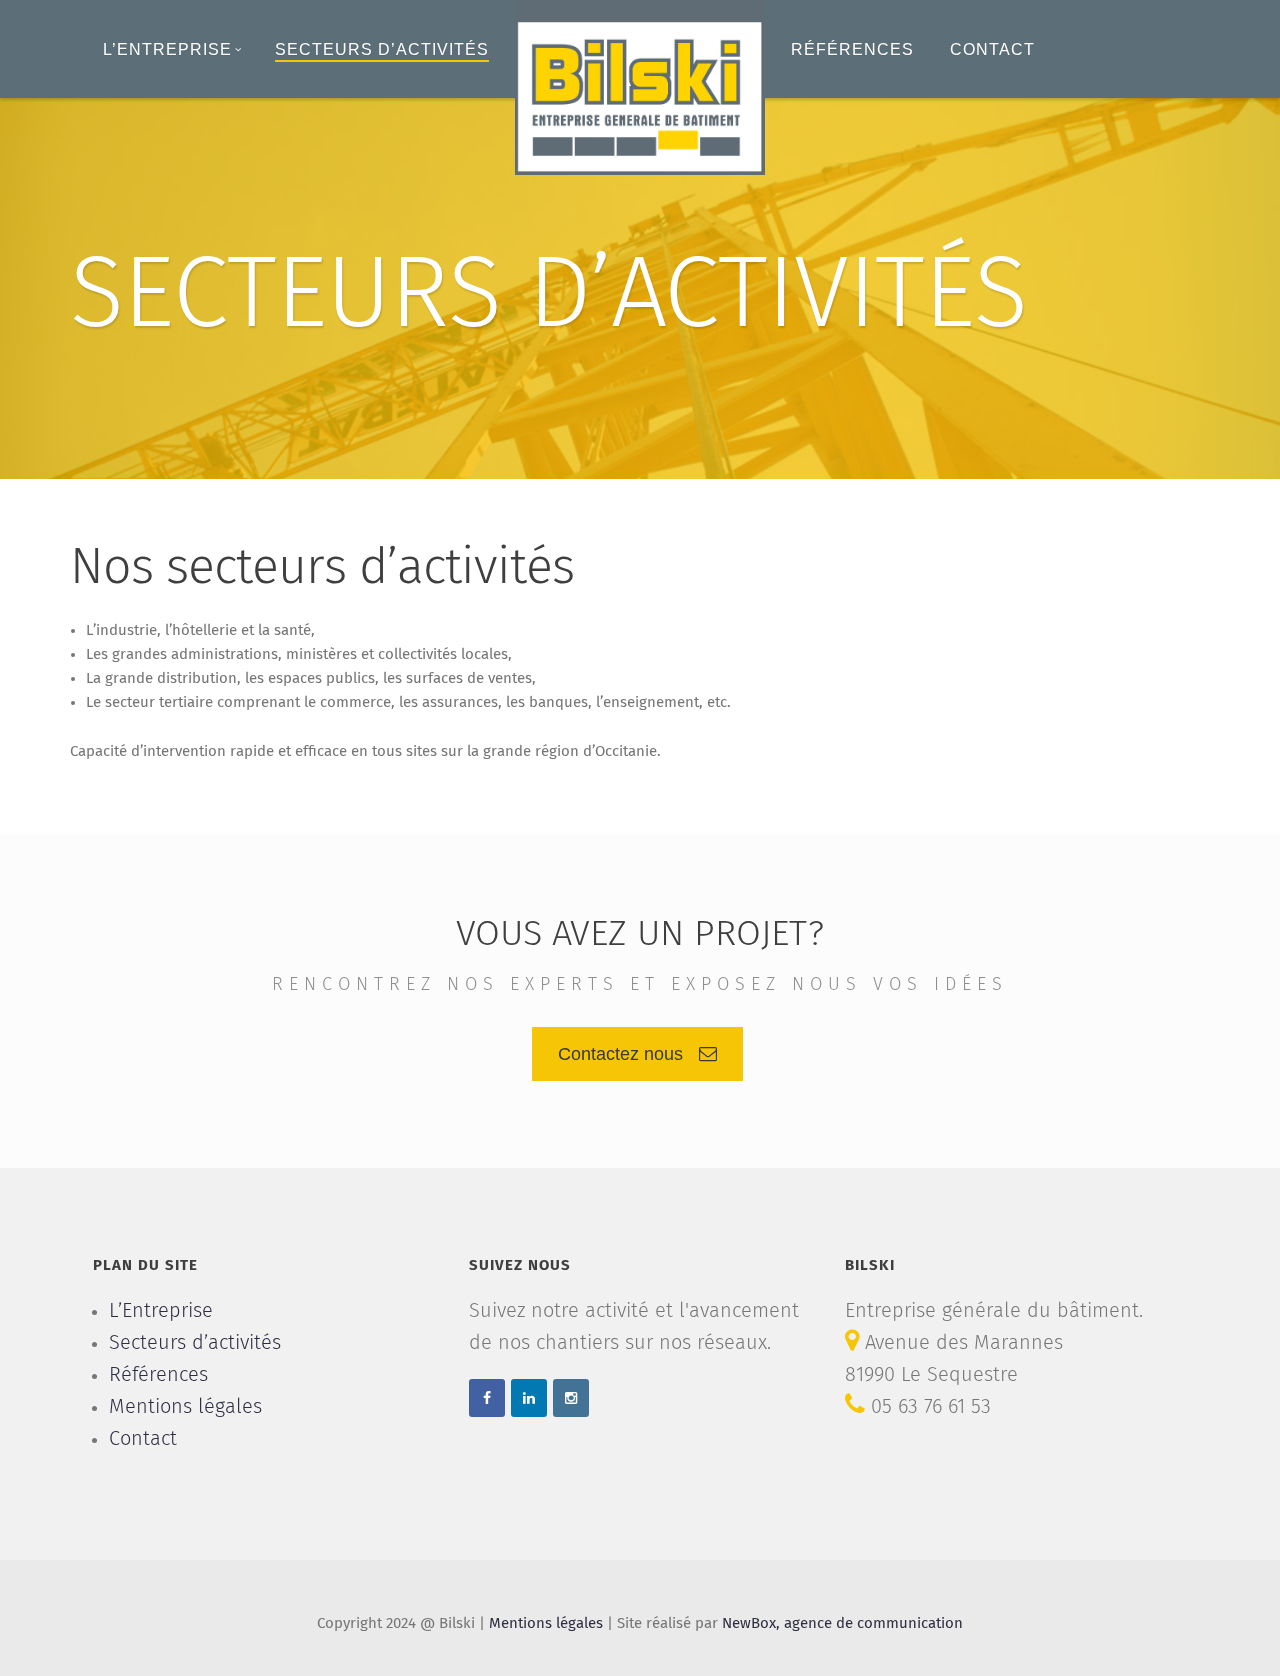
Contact (992, 49)
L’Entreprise (167, 49)
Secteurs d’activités (382, 49)
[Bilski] (640, 87)
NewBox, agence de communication (842, 1623)
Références (852, 49)
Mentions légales (185, 1407)
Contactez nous (620, 1054)
